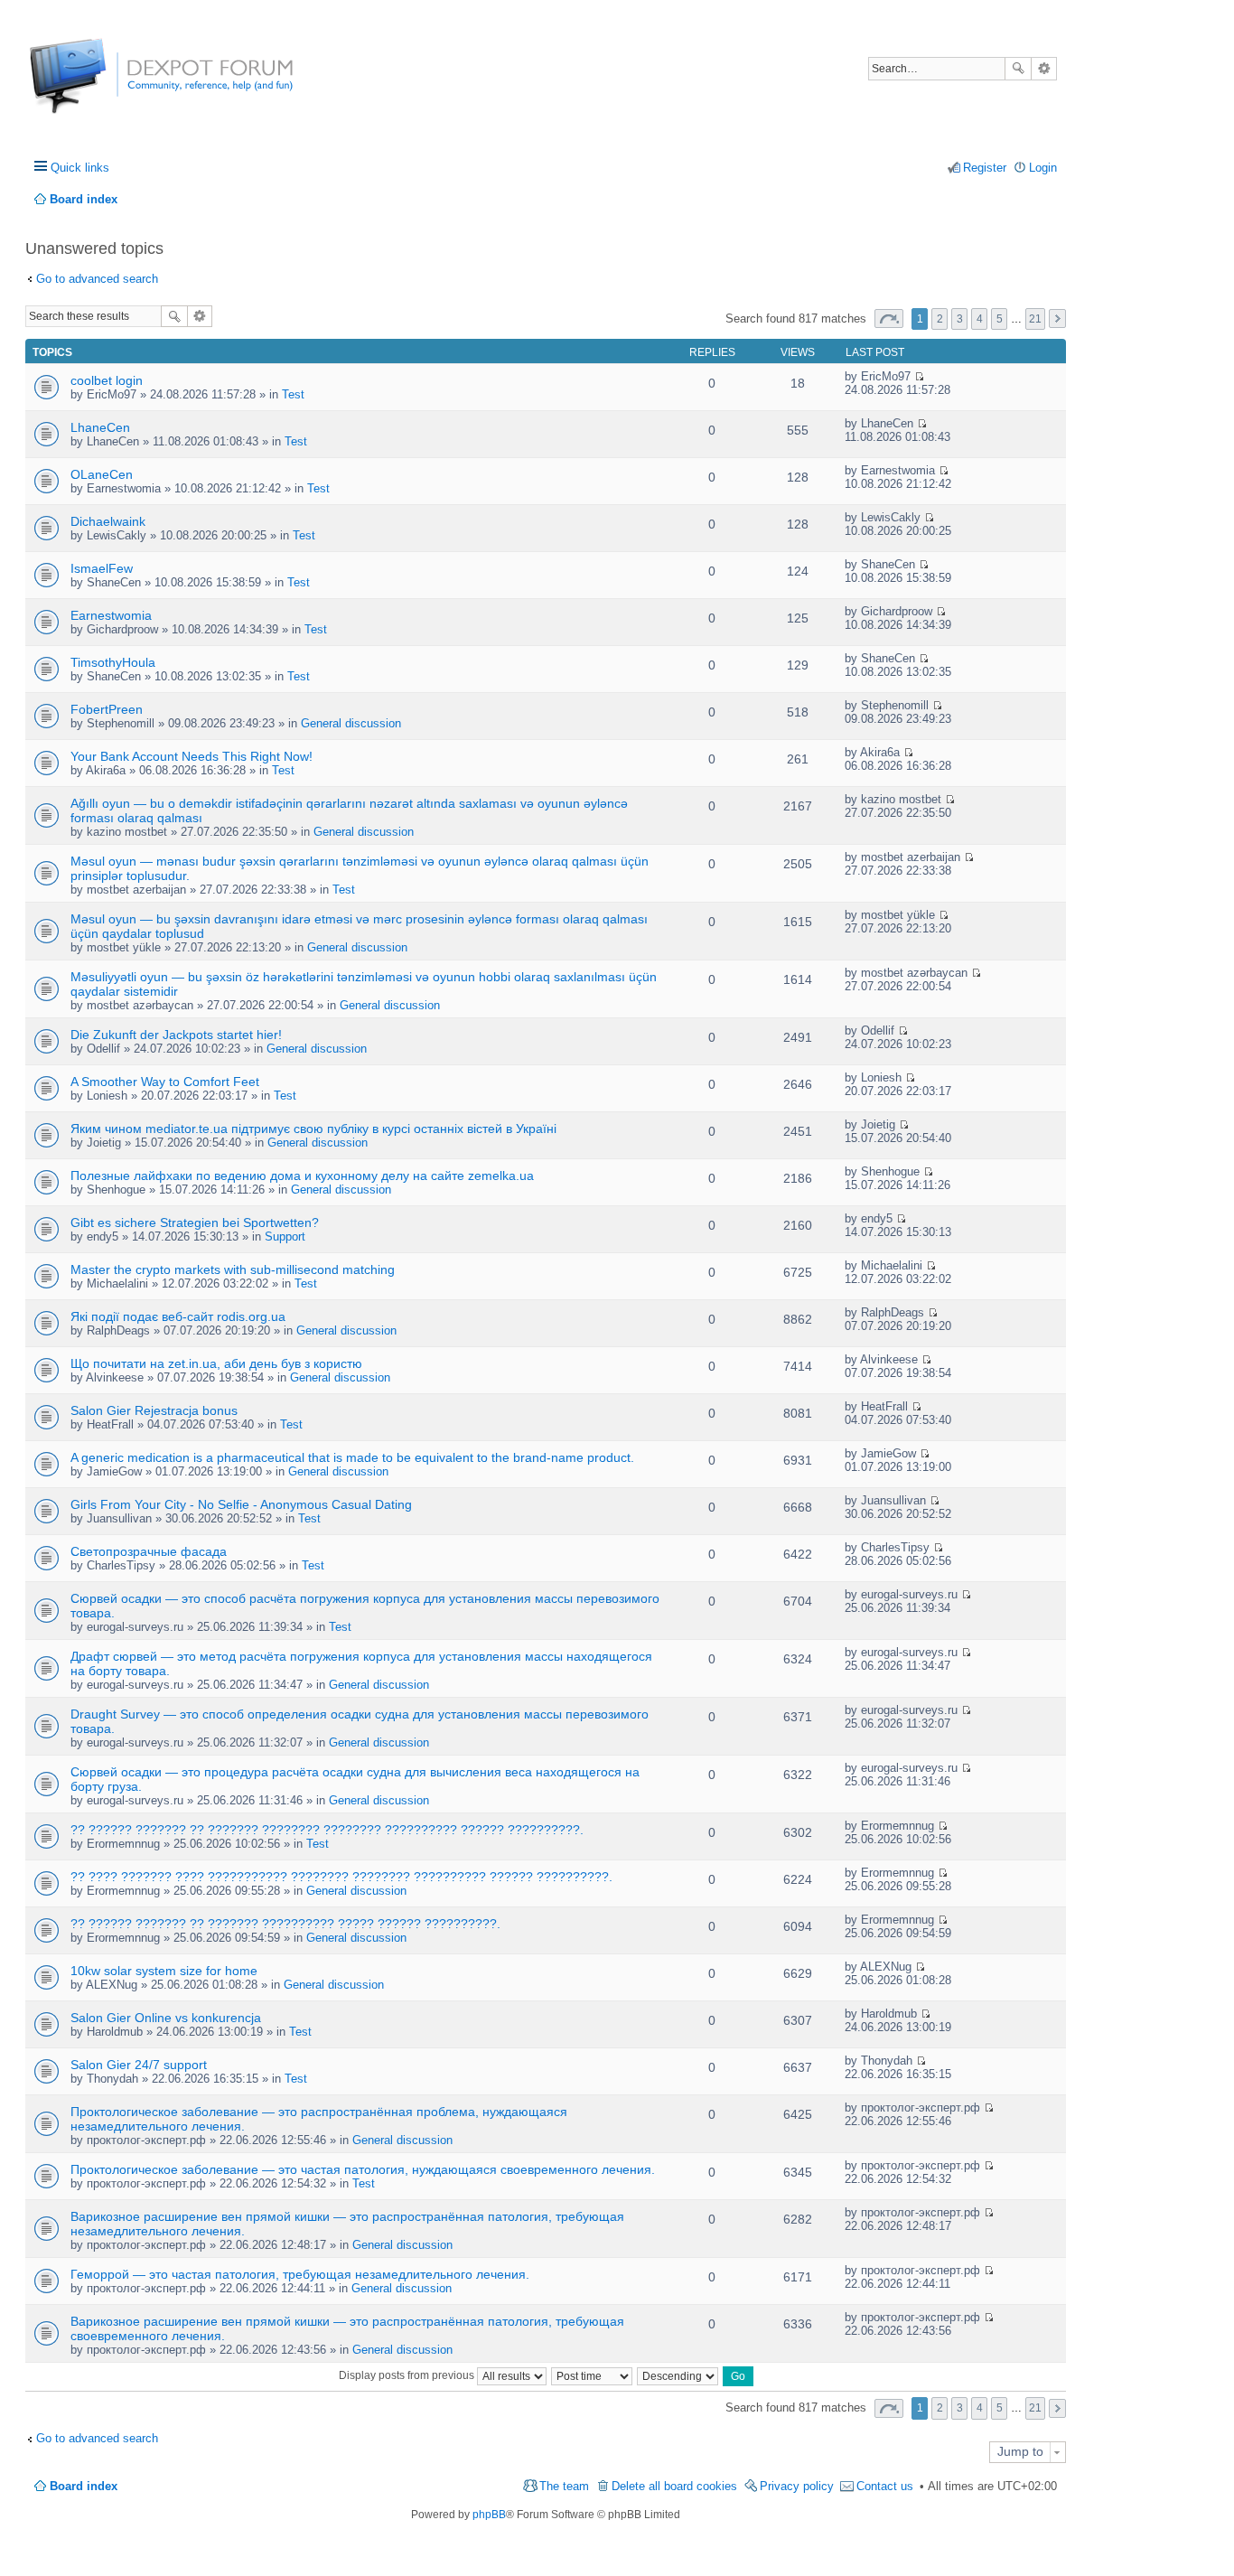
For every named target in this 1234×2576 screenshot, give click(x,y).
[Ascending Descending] (678, 2375)
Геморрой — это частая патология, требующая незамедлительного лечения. (300, 2274)
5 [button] (1000, 319)
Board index (84, 2486)
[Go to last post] (919, 376)
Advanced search (1044, 69)
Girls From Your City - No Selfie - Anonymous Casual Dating (241, 1504)
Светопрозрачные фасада (149, 1551)
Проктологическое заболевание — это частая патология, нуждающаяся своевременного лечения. (363, 2169)
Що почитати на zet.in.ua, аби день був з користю (216, 1363)
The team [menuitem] (564, 2486)
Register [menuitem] (985, 168)
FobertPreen (107, 709)
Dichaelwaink (108, 521)
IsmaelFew (102, 568)
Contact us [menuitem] (885, 2486)
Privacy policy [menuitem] (797, 2486)
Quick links (80, 168)
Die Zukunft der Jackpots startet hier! (176, 1035)
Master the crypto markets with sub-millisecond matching (233, 1269)
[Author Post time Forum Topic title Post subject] (593, 2375)
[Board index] (97, 85)
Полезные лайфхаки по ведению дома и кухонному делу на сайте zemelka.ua (302, 1176)
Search (1018, 69)
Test (293, 394)
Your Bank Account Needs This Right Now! (192, 756)
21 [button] (1035, 319)
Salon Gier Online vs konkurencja (166, 2018)
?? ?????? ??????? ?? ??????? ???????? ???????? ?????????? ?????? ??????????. (327, 1830)
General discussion (351, 723)
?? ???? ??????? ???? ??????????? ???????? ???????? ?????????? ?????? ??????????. (341, 1877)
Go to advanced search (97, 279)
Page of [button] (889, 318)
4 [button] (980, 319)
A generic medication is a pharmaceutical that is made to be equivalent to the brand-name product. (352, 1457)
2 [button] (940, 319)
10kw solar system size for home (164, 1971)
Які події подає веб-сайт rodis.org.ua (178, 1316)
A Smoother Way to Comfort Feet (165, 1082)
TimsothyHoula (113, 662)
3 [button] (960, 319)
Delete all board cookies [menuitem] (674, 2486)
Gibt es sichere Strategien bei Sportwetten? (195, 1222)
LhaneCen (100, 427)
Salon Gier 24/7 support (139, 2065)
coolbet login (107, 380)
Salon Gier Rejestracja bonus (154, 1410)
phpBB (489, 2515)
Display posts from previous (408, 2375)
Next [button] (1057, 318)
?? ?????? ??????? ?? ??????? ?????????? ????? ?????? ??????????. (285, 1924)
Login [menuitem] (1043, 168)
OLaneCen (102, 474)
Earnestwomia (111, 615)
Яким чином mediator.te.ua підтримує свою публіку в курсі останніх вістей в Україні (313, 1129)
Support (285, 1236)
